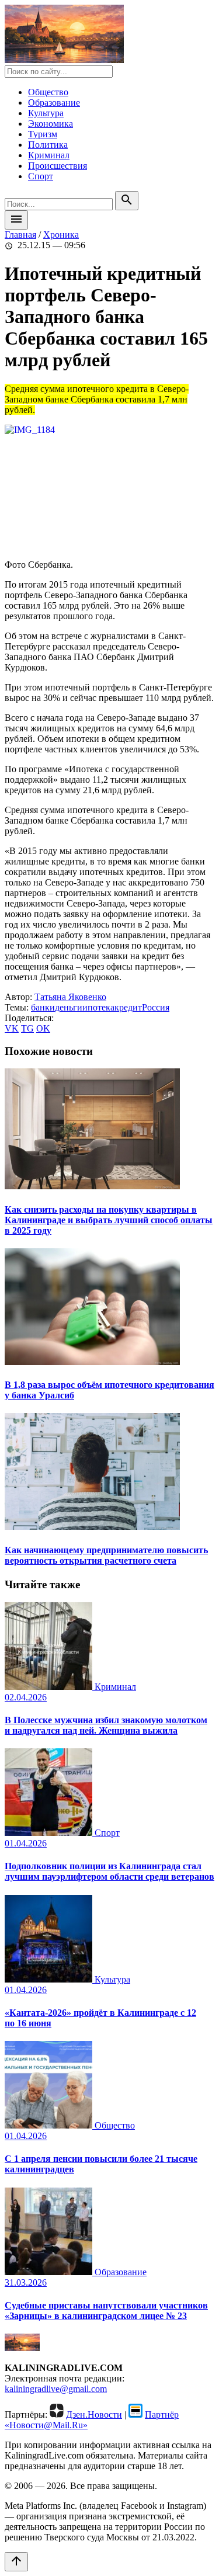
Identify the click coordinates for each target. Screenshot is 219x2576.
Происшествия (58, 166)
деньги (69, 1007)
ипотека (98, 1007)
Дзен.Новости (94, 2414)
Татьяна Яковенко (70, 997)
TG (27, 1028)
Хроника (61, 235)
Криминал (49, 155)
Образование (54, 103)
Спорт (41, 176)
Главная (20, 235)
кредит (128, 1007)
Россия (156, 1007)
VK (12, 1028)
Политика (48, 145)
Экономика (51, 124)
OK (43, 1028)
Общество (48, 92)
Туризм (43, 134)
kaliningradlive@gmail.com (56, 2389)
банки (43, 1007)
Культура (46, 113)
